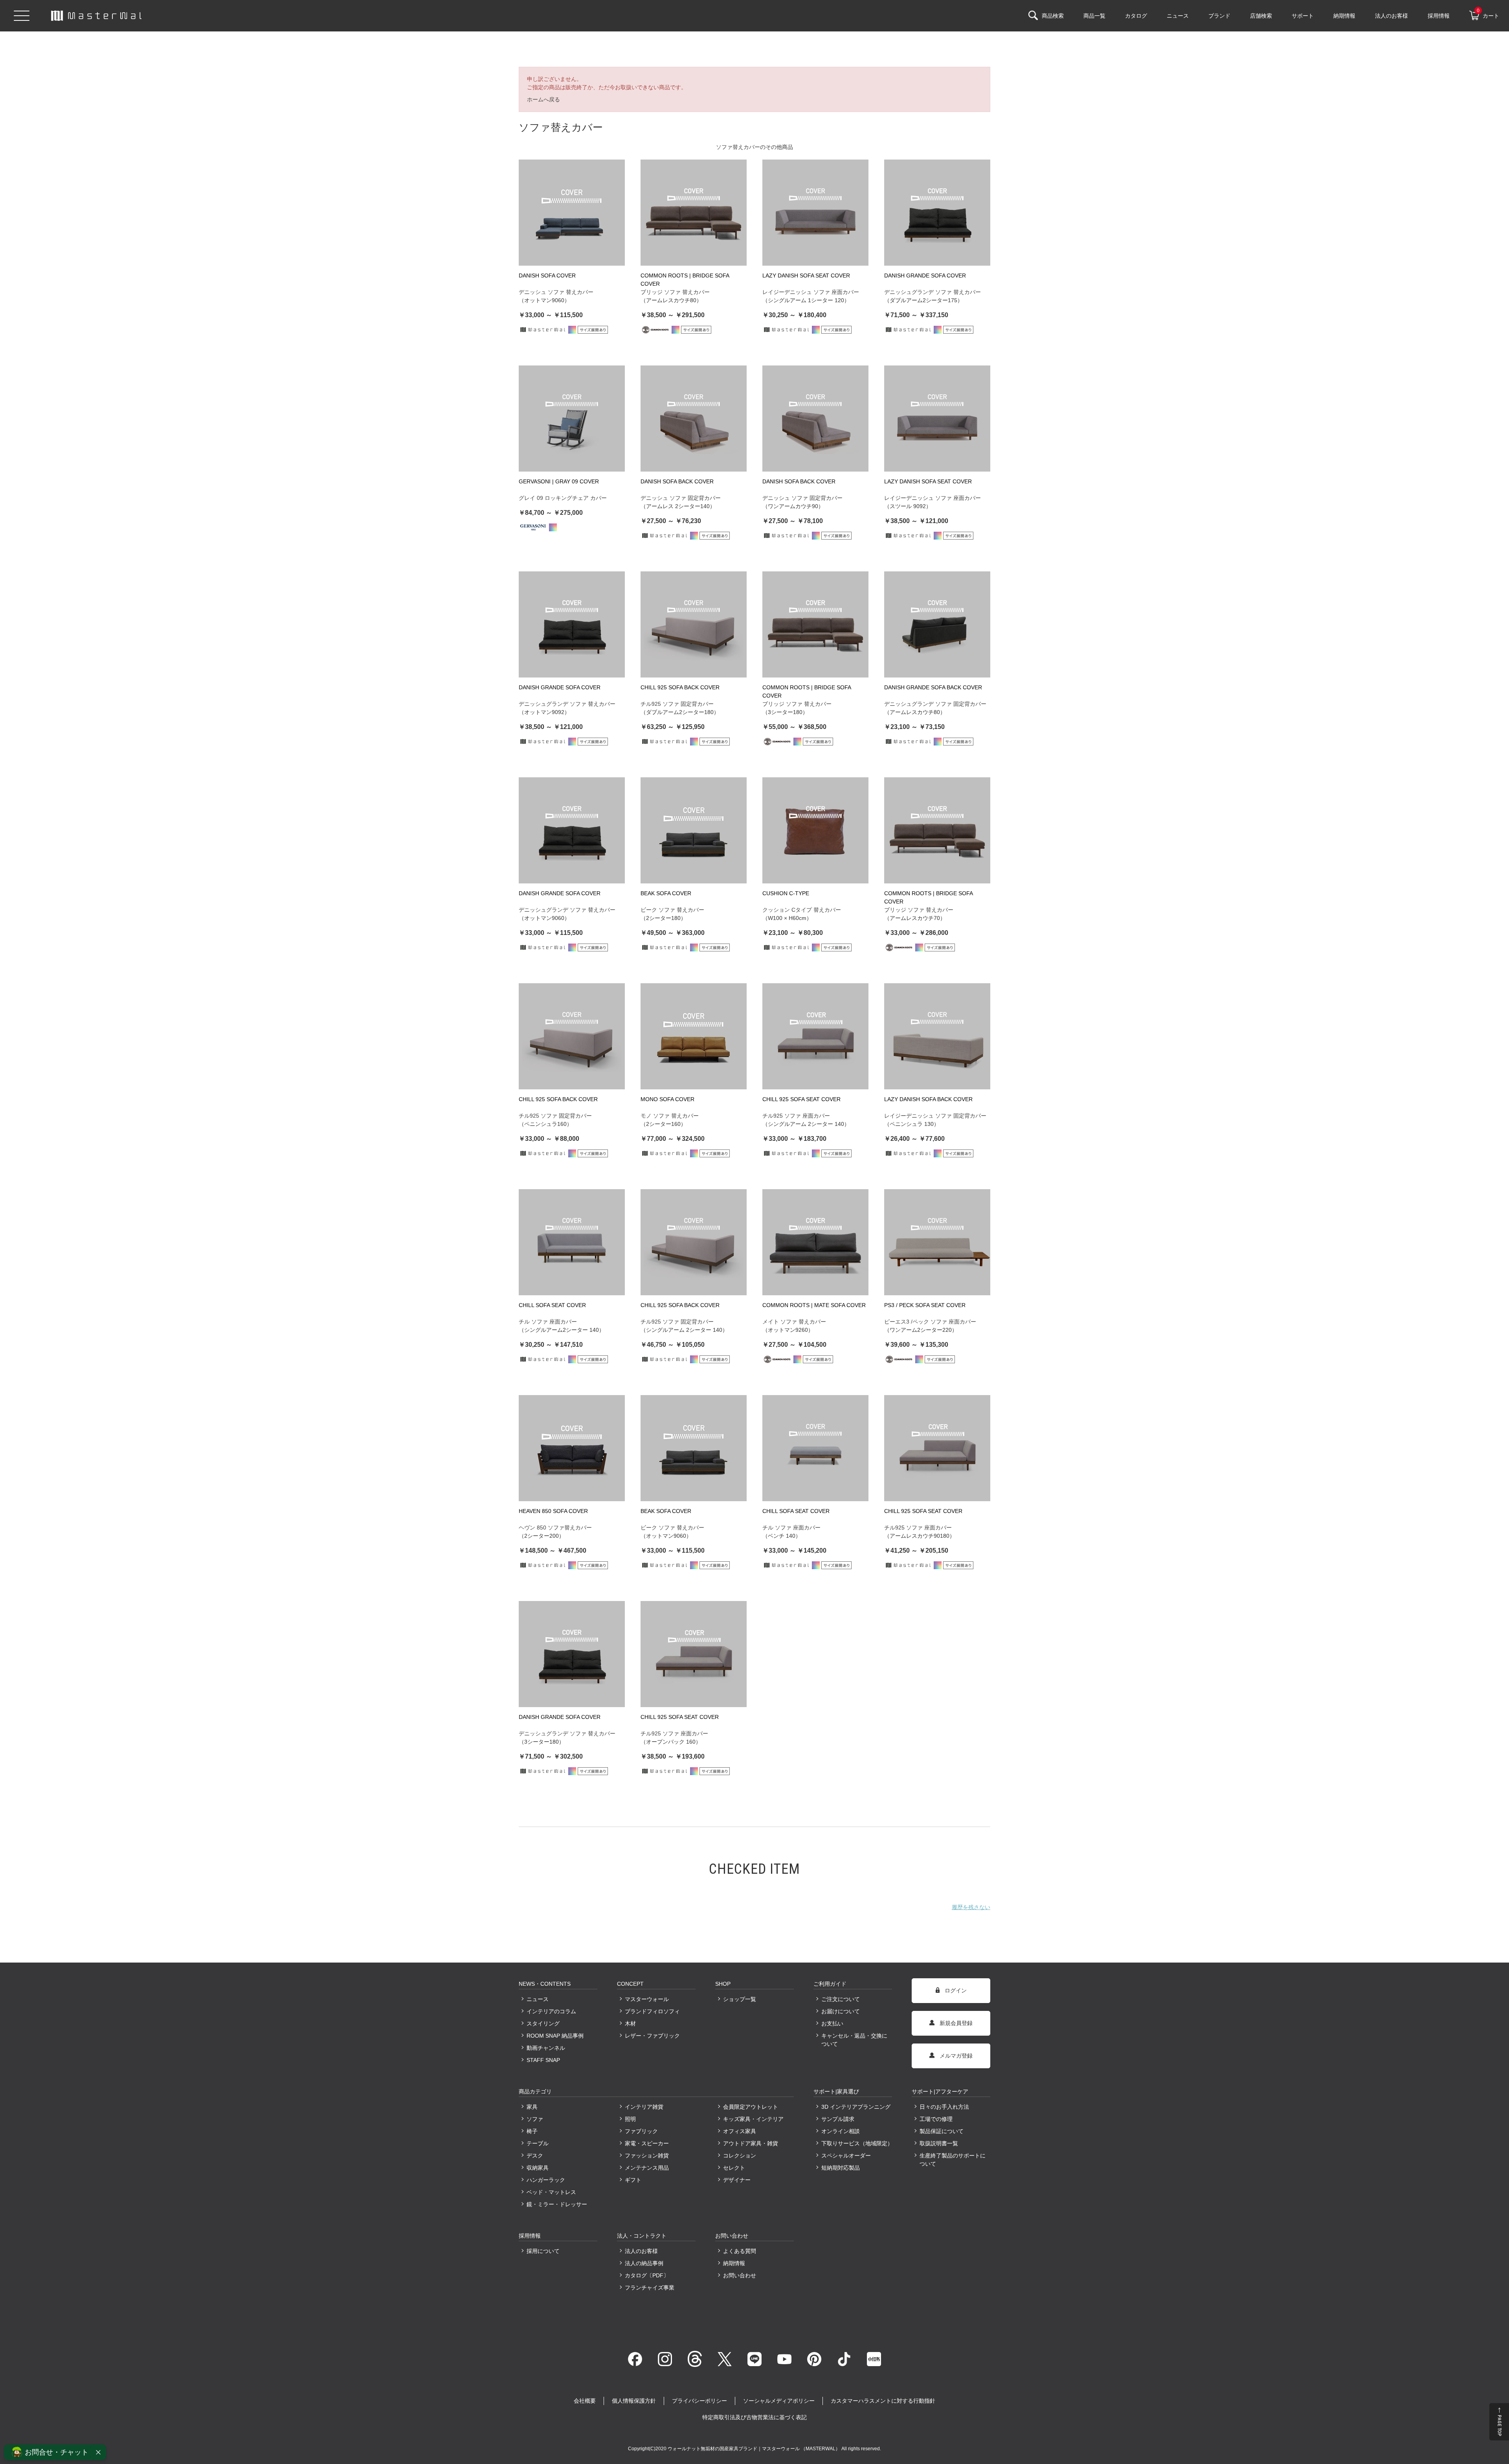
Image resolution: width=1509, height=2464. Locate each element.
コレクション (740, 2156)
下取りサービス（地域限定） (857, 2143)
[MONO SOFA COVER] (694, 1036)
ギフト (633, 2180)
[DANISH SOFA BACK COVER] (694, 419)
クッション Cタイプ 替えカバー (802, 910)
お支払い (832, 2023)
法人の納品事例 (644, 2263)
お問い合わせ (740, 2275)
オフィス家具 (740, 2131)
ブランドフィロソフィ (652, 2011)
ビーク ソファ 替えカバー (672, 910)
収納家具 (538, 2168)
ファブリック (641, 2131)
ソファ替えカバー (738, 147)
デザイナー (737, 2180)
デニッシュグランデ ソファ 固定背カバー (935, 704)
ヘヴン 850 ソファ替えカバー (555, 1528)
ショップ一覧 (740, 1999)
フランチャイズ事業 (650, 2288)
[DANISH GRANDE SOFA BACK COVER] (937, 624)
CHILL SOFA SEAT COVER (552, 1305)
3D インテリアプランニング (856, 2107)
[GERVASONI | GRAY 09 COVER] (572, 419)
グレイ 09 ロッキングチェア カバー (563, 498)
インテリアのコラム (551, 2011)
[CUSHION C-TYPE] (815, 830)
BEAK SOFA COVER (666, 893)
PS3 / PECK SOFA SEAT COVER (925, 1305)
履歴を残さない (971, 1907)
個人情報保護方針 (634, 2401)
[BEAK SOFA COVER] (694, 830)
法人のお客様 (641, 2251)
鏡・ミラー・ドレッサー (557, 2204)
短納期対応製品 (841, 2168)
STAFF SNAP (543, 2060)
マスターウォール (647, 1999)
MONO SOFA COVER (667, 1099)
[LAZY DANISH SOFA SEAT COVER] (815, 213)
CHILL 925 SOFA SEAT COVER (801, 1099)
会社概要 (585, 2401)
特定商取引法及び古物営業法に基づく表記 (754, 2417)
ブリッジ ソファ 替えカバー (675, 292)
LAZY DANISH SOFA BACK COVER (928, 1099)
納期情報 (734, 2263)
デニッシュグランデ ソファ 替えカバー (933, 292)
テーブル (538, 2143)
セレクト (734, 2168)
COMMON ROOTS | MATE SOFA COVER (814, 1305)
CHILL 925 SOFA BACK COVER (680, 687)
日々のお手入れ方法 (944, 2107)
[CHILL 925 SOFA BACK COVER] (694, 624)
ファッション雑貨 (647, 2156)
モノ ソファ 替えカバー (670, 1116)
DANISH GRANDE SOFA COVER (925, 275)
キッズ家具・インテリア (753, 2119)
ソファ (535, 2119)
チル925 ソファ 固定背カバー (677, 704)
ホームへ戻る (543, 99)
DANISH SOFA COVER (547, 275)
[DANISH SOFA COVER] (572, 213)
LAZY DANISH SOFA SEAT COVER (806, 275)
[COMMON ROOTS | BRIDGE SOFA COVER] (694, 213)
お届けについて (841, 2011)
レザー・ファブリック (652, 2036)
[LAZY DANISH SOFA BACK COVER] (937, 1036)
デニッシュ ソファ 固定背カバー (681, 498)
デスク (535, 2156)
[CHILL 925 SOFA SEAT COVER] (815, 1036)
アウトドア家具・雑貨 (751, 2143)
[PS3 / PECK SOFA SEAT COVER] (937, 1242)
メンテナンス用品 (647, 2168)
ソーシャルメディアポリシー (779, 2401)
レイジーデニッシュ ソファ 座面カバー (811, 292)
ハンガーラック (546, 2180)
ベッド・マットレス (551, 2192)
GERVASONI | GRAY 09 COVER (559, 481)
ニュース (538, 1999)
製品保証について (942, 2131)
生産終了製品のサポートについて (953, 2160)
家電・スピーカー (647, 2143)
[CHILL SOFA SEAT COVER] (572, 1242)
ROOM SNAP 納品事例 (555, 2036)
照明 (630, 2119)
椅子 (532, 2131)
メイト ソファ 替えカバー (794, 1322)
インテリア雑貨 (644, 2107)
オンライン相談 (841, 2131)
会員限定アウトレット (751, 2107)
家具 (532, 2107)
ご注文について (841, 1999)
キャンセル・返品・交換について (854, 2040)
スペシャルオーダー (846, 2156)
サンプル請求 (838, 2119)
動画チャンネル (546, 2048)
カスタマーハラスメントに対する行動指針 (883, 2401)
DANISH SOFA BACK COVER (677, 481)
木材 (630, 2023)
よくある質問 (740, 2251)
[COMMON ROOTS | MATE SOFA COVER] (815, 1242)
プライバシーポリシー (699, 2401)
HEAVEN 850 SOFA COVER (553, 1511)
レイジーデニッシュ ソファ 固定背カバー (935, 1116)
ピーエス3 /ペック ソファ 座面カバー (930, 1322)
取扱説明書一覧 (939, 2143)
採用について (543, 2251)
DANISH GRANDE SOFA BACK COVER (933, 687)
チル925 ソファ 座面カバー (796, 1116)
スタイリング (543, 2023)
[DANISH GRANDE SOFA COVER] (937, 213)
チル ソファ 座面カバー (548, 1322)
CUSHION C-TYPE (786, 893)
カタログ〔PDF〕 (647, 2275)
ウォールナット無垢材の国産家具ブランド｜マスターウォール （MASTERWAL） (754, 2449)
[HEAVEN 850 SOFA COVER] (572, 1448)
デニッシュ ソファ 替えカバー (556, 292)
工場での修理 (936, 2119)
